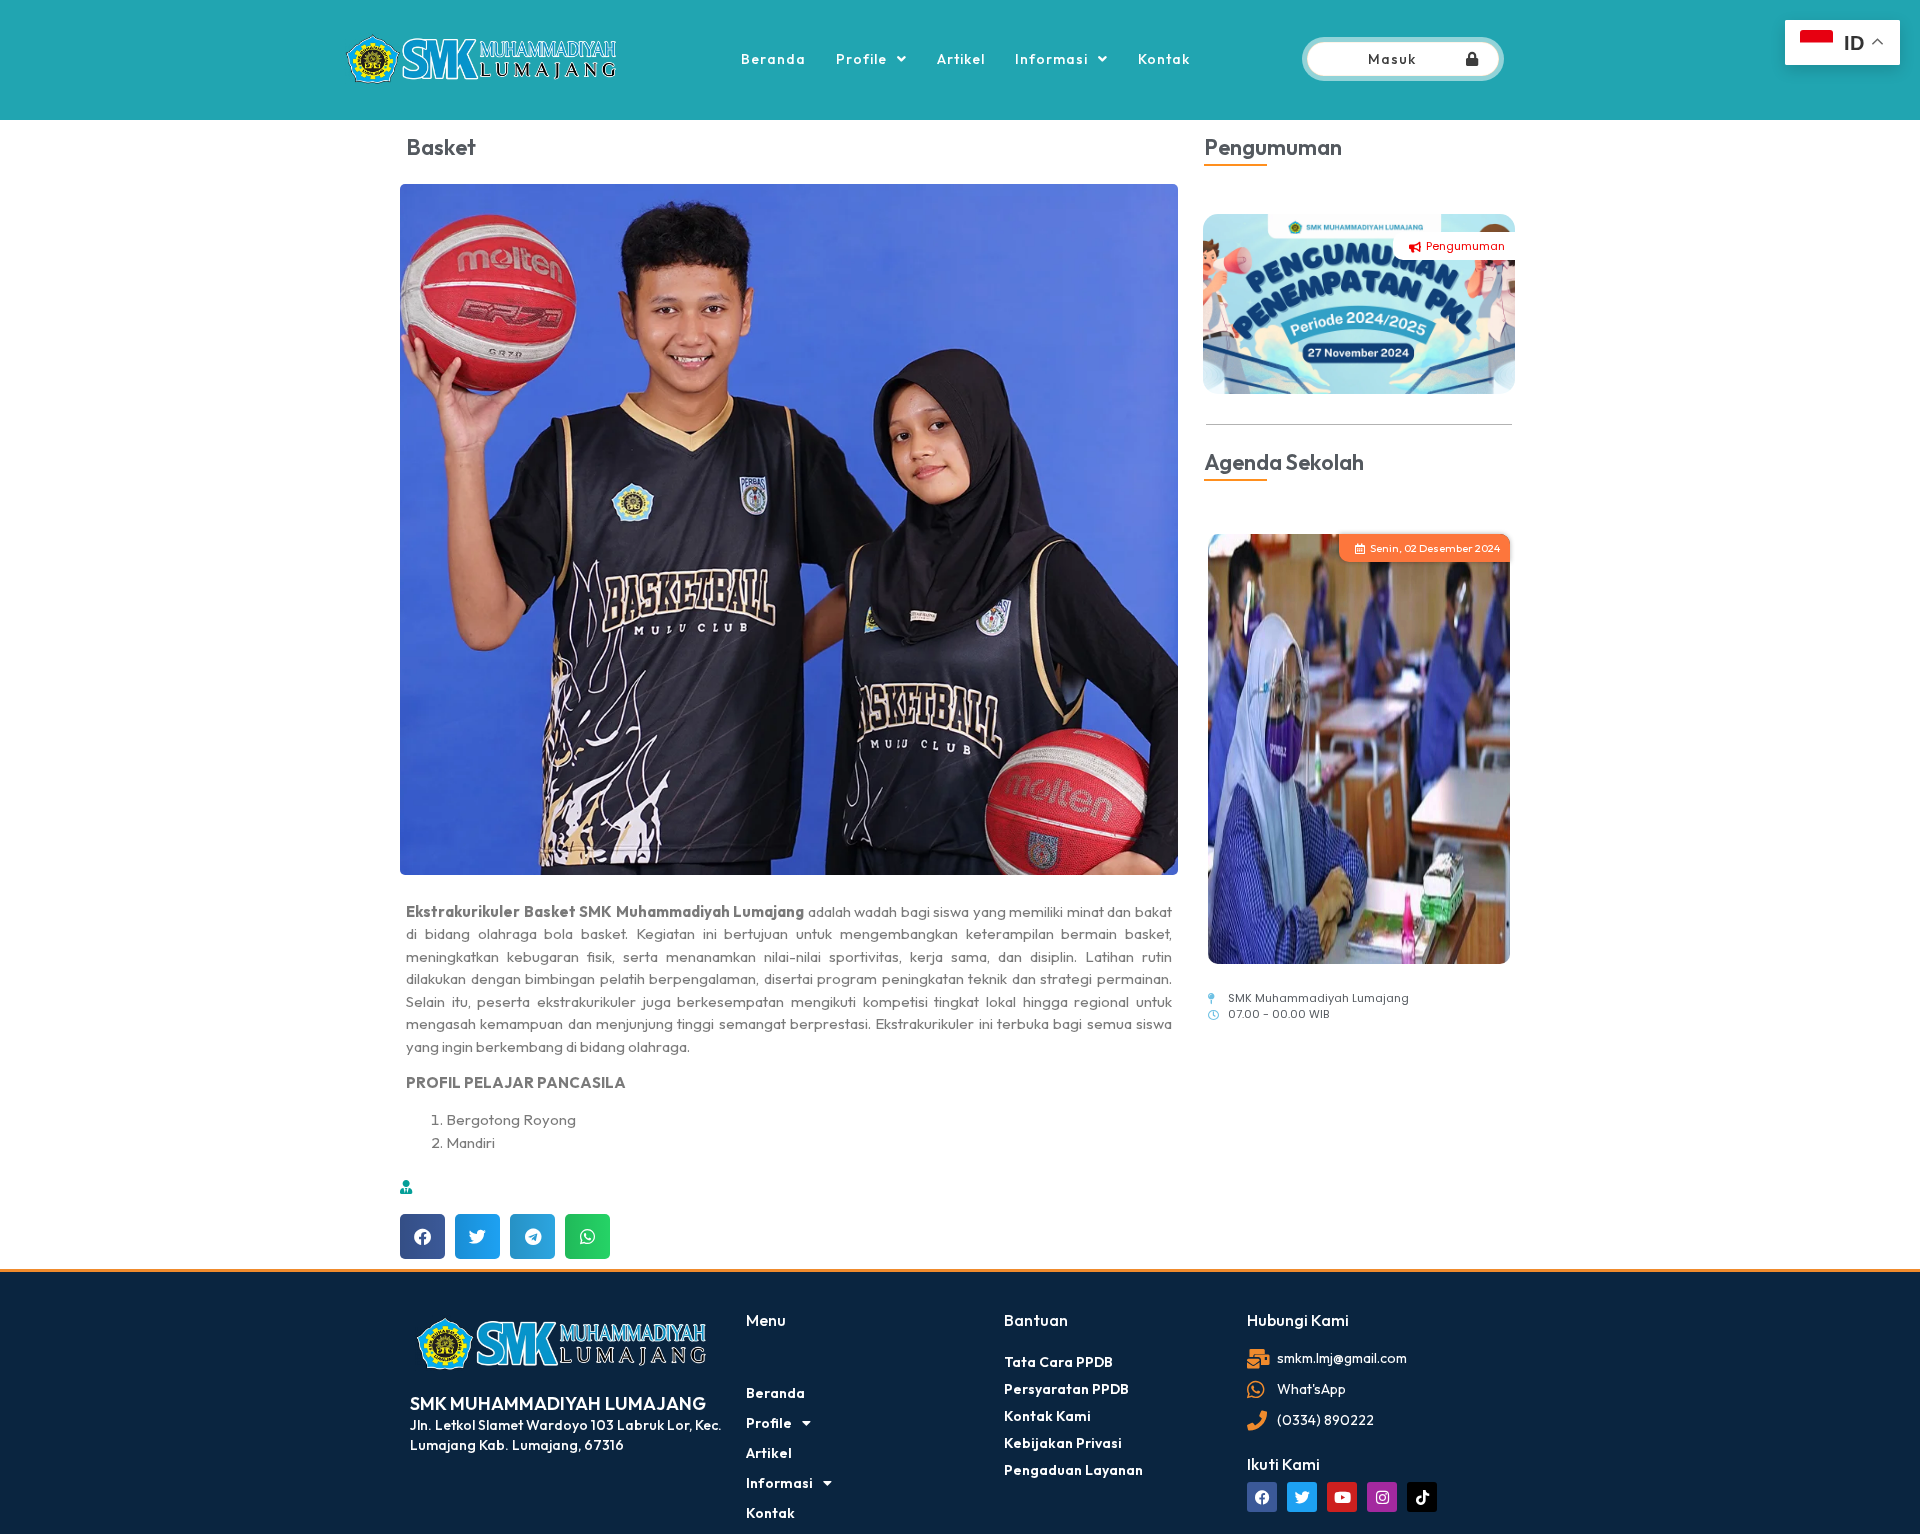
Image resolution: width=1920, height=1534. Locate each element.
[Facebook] (1262, 1497)
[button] (422, 1236)
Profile (861, 59)
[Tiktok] (1422, 1497)
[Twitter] (1302, 1497)
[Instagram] (1382, 1497)
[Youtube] (1342, 1497)
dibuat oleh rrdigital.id (417, 1283)
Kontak (1164, 59)
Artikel (961, 59)
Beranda (773, 59)
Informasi (1051, 59)
